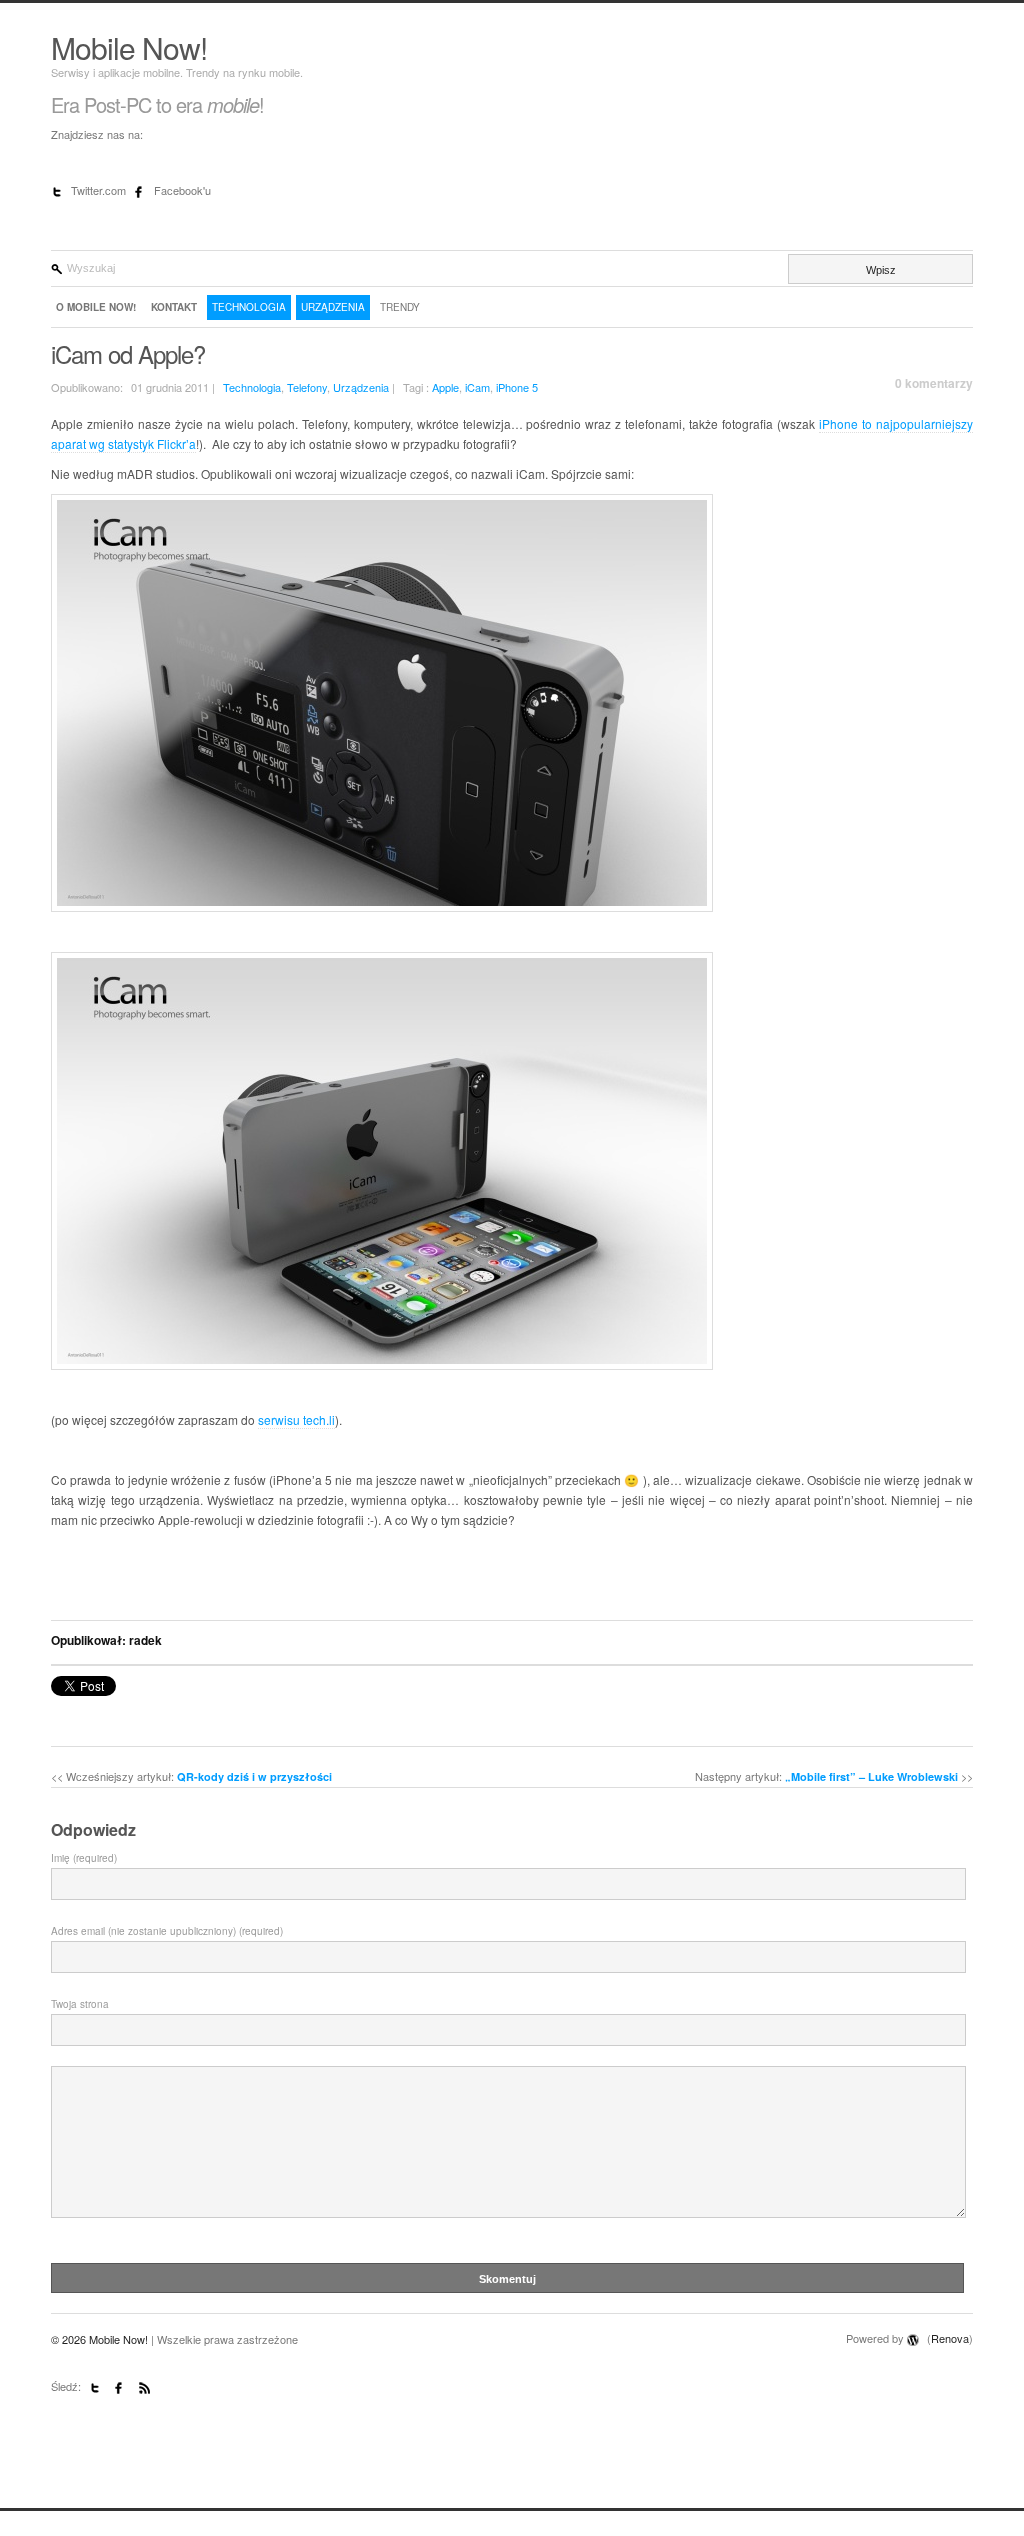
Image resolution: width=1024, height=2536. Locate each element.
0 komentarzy (934, 383)
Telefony (307, 387)
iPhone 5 (517, 387)
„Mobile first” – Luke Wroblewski (871, 1776)
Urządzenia (333, 307)
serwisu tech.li (296, 1419)
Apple (445, 387)
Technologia (249, 307)
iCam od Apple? (128, 353)
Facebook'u (182, 190)
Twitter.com (100, 190)
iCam (477, 387)
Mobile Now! (129, 47)
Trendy (400, 307)
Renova (950, 2338)
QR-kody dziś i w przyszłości (254, 1776)
